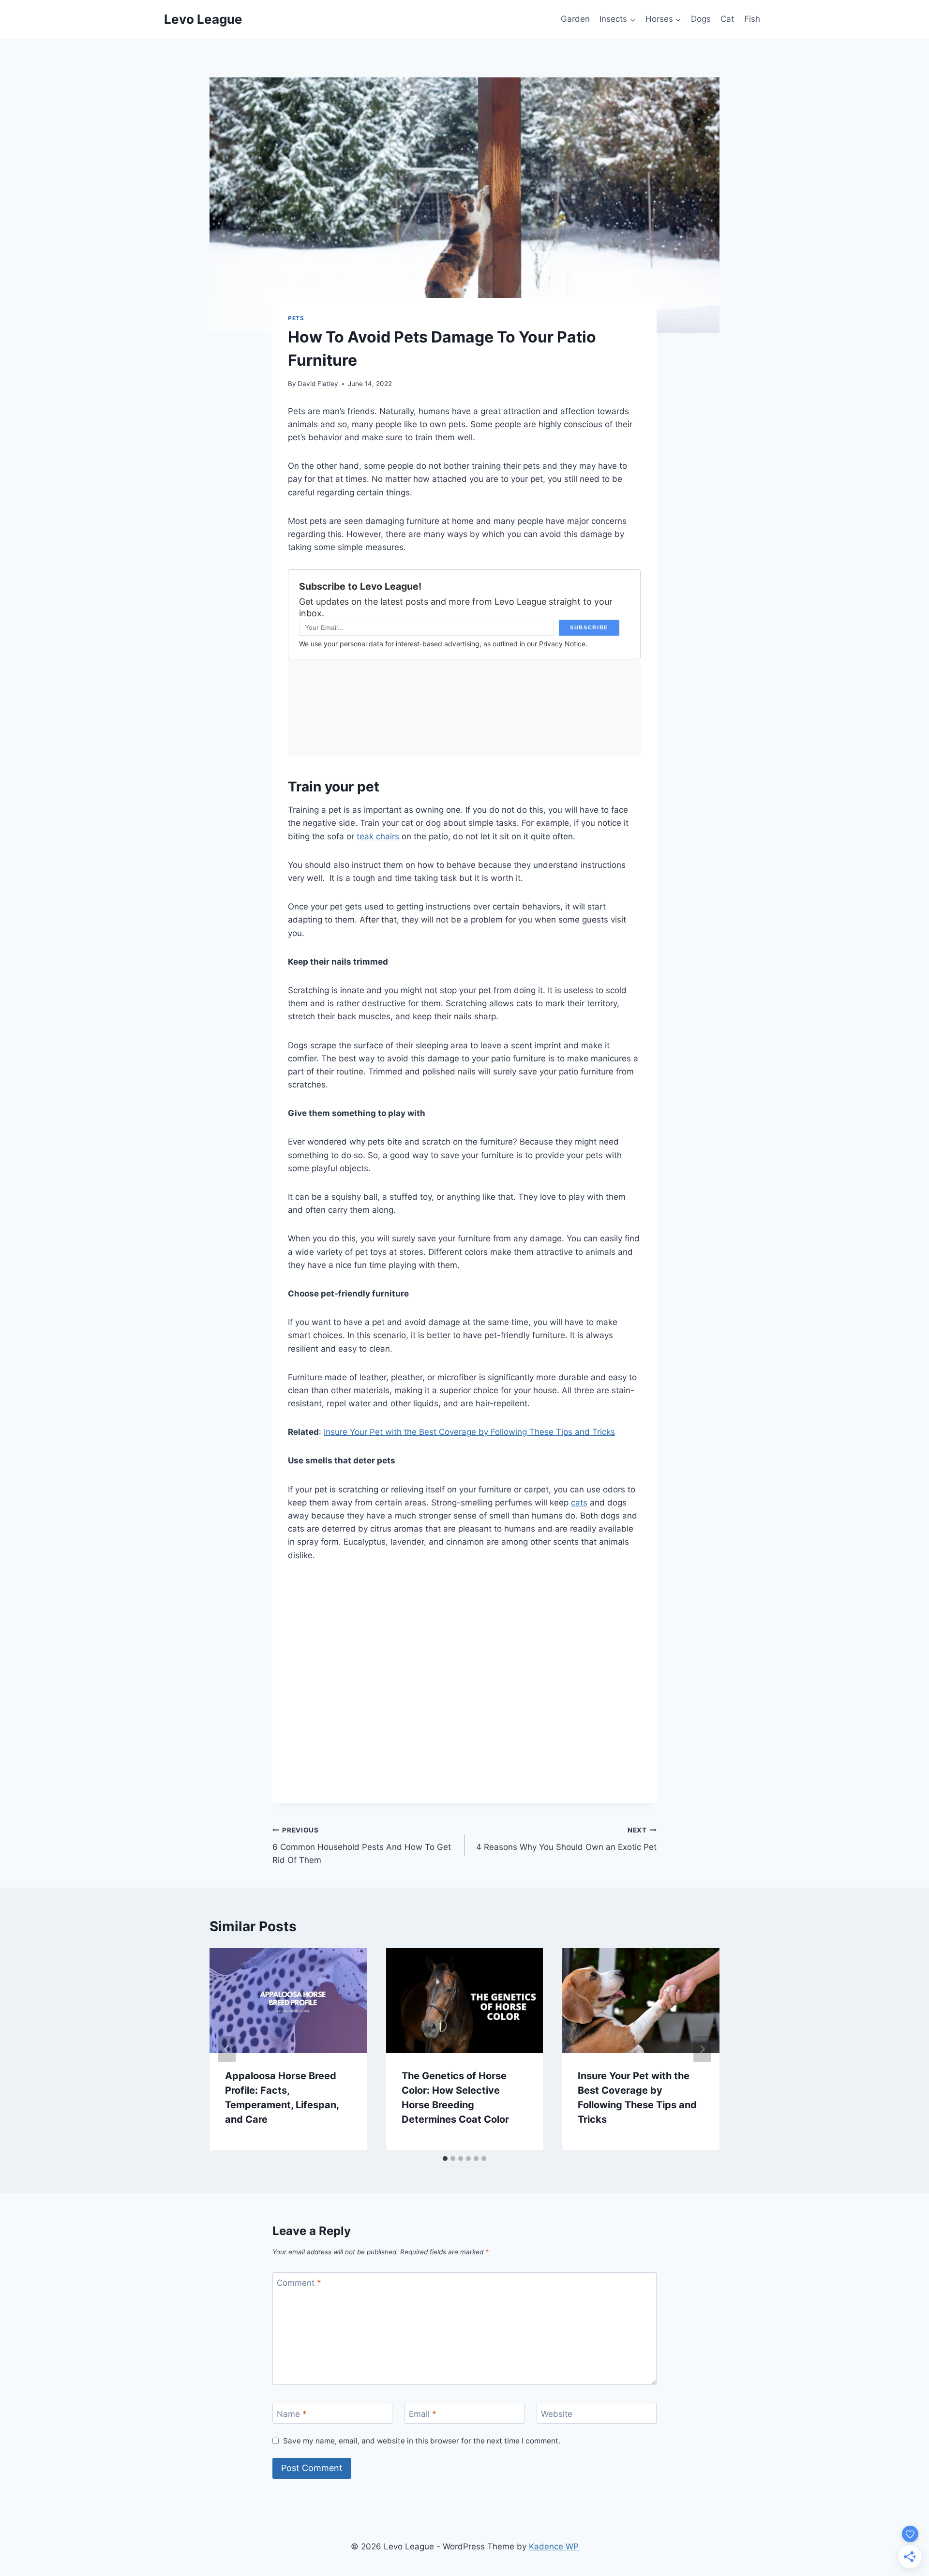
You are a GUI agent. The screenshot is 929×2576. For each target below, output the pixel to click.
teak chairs (378, 836)
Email (423, 2413)
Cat (727, 19)
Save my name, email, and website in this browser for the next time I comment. (422, 2441)
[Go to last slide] (227, 2049)
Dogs (701, 19)
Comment (299, 2283)
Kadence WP (554, 2546)
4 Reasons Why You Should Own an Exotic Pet (566, 1839)
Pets (296, 318)
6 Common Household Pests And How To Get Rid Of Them (362, 1846)
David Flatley (318, 384)
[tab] (445, 2159)
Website (557, 2413)
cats (579, 1503)
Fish (752, 19)
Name (292, 2413)
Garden (575, 19)
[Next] (702, 2049)
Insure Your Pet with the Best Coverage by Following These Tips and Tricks (469, 1432)
